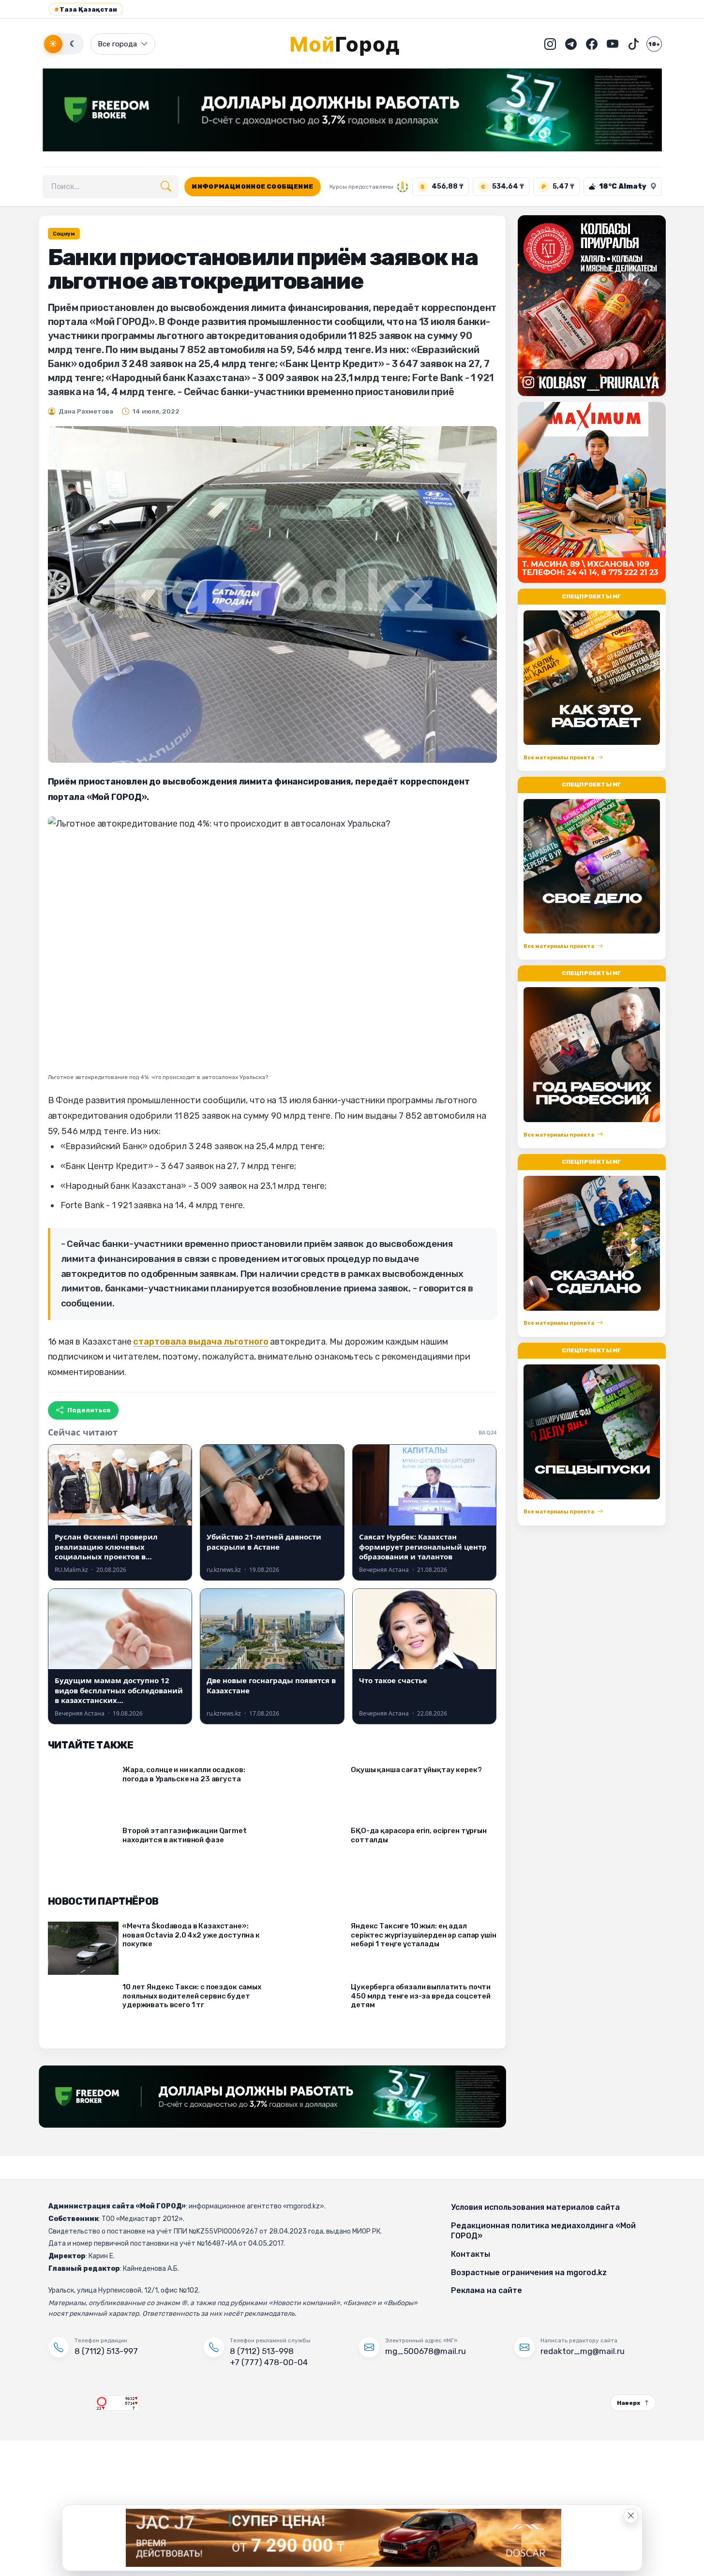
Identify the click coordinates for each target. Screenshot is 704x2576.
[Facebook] (592, 44)
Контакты (471, 2254)
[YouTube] (613, 44)
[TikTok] (633, 44)
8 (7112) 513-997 (106, 2351)
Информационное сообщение (252, 186)
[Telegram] (571, 44)
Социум (64, 234)
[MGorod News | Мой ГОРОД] (352, 44)
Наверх (629, 2403)
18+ (654, 44)
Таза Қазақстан (86, 9)
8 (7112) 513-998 (262, 2351)
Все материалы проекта (559, 758)
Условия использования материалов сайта (535, 2207)
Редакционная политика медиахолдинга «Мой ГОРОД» (543, 2231)
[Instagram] (550, 44)
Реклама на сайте (487, 2290)
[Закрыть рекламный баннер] (631, 2516)
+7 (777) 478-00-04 (269, 2362)
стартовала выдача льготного (201, 1342)
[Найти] (166, 187)
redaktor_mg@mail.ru (583, 2351)
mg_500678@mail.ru (426, 2351)
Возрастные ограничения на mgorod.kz (529, 2273)
